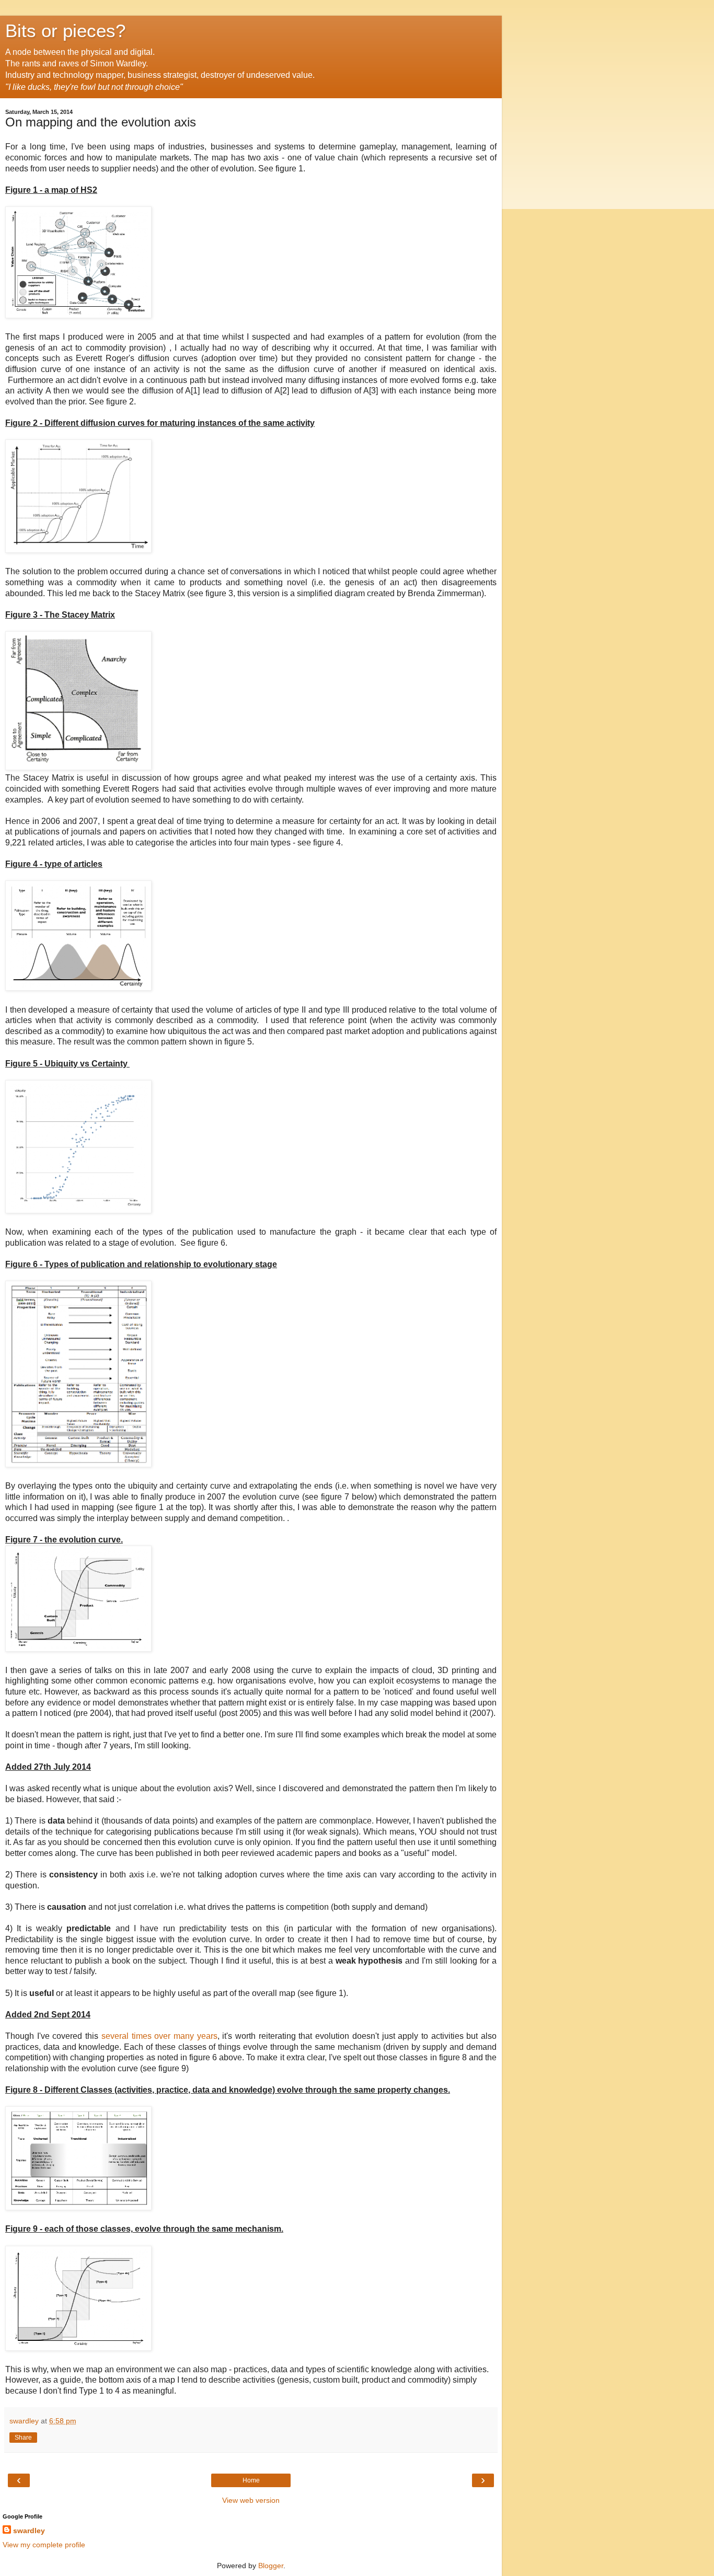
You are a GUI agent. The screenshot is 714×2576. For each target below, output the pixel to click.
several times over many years (159, 2036)
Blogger (271, 2566)
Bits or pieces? (65, 31)
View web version (251, 2500)
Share (23, 2438)
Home (251, 2480)
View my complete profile (44, 2545)
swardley (29, 2531)
